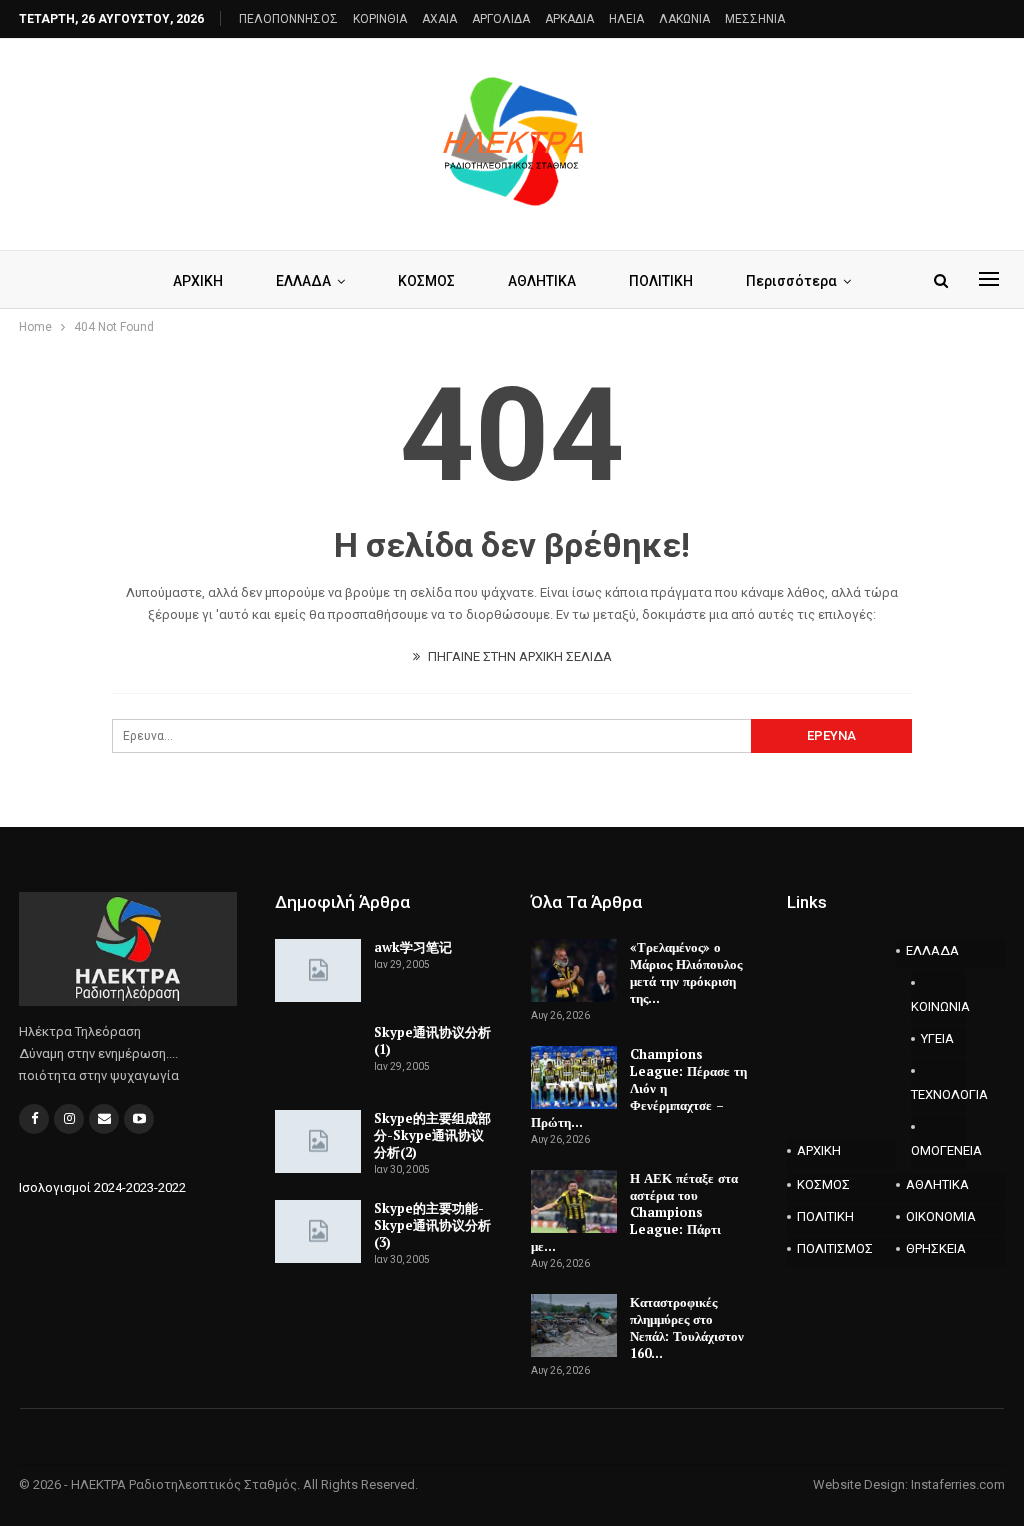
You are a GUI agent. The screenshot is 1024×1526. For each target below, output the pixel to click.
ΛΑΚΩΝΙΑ (684, 19)
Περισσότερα (791, 281)
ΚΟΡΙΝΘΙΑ (380, 19)
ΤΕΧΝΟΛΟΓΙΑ (938, 1094)
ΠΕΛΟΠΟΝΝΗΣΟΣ (288, 19)
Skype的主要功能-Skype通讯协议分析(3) (432, 1225)
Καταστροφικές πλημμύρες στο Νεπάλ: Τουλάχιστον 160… (687, 1327)
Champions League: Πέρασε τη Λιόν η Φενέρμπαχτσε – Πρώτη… (639, 1088)
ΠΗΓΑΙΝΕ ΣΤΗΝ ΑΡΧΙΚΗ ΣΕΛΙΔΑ (518, 656)
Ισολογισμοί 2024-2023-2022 (102, 1187)
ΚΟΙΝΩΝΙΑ (938, 1006)
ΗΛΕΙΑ (626, 19)
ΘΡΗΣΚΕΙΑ (936, 1248)
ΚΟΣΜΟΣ (426, 281)
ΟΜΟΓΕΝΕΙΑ (938, 1150)
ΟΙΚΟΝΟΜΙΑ (941, 1216)
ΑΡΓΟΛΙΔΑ (501, 19)
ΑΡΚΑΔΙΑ (569, 19)
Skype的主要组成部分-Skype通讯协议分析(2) (432, 1135)
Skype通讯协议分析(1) (432, 1040)
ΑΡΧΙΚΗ (198, 281)
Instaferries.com (958, 1484)
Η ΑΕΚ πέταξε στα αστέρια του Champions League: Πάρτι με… (634, 1212)
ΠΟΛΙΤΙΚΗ (661, 281)
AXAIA (439, 19)
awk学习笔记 (413, 947)
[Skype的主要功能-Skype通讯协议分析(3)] (318, 1232)
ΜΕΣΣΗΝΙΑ (755, 19)
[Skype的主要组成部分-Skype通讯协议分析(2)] (318, 1142)
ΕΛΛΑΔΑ (303, 281)
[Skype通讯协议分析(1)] (318, 1056)
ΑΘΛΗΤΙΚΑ (542, 281)
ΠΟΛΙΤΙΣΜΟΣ (835, 1248)
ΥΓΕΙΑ (937, 1038)
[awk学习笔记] (318, 971)
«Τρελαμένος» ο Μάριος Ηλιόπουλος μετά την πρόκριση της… (686, 972)
